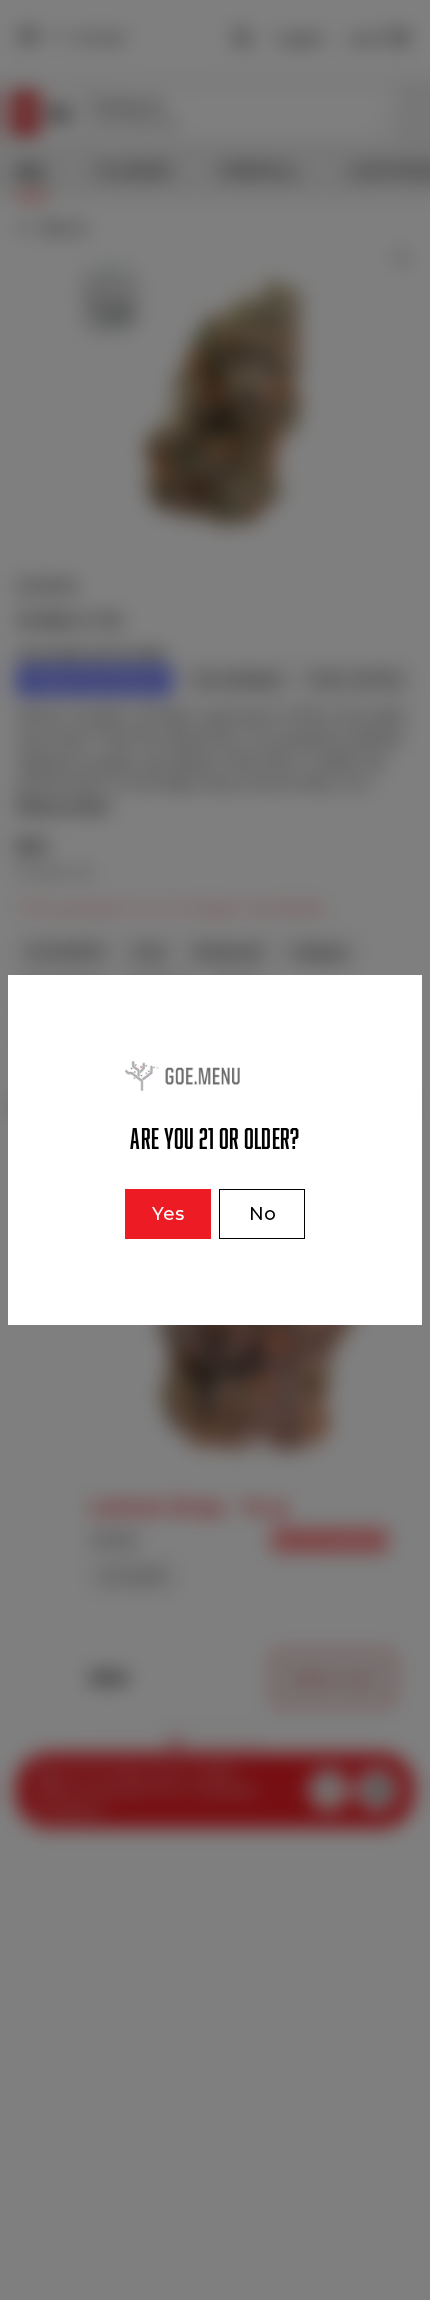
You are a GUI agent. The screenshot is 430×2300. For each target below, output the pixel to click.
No (262, 1214)
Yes (168, 1214)
